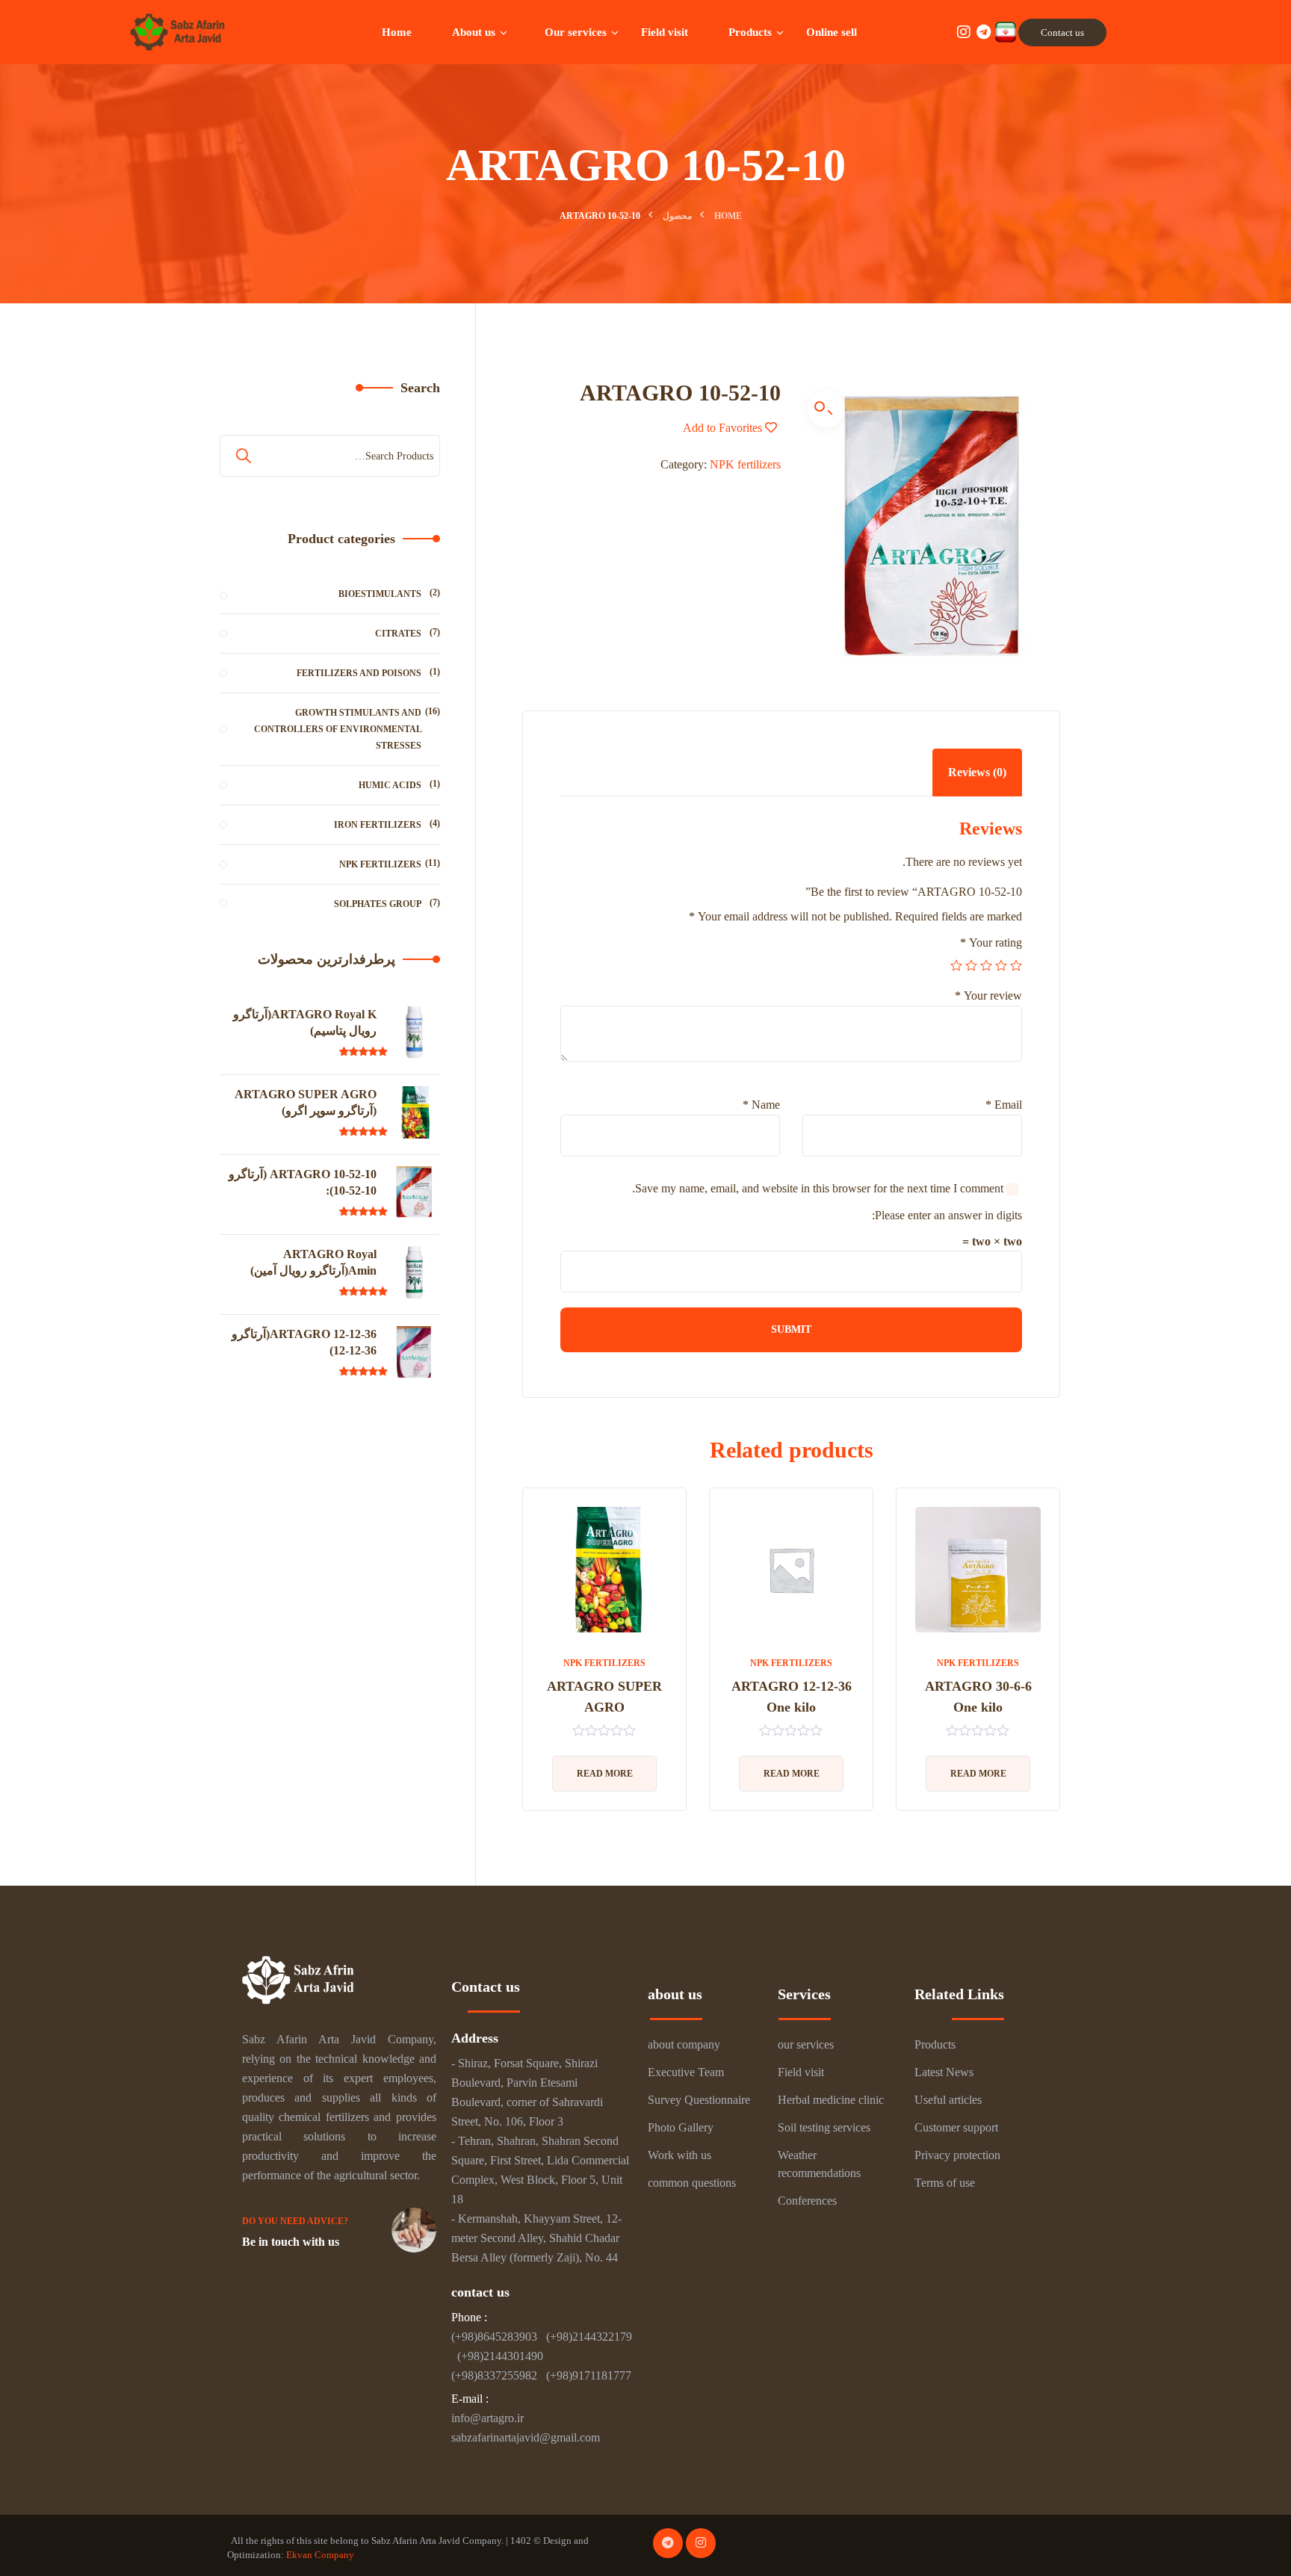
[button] (826, 409)
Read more (978, 1774)
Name (761, 1105)
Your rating (991, 942)
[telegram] (668, 2543)
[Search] (245, 456)
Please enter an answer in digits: (947, 1215)
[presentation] (526, 1661)
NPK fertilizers (745, 464)
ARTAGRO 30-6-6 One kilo (978, 1697)
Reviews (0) (977, 772)
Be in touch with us (291, 2242)
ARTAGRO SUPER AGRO (604, 1697)
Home (728, 216)
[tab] (977, 773)
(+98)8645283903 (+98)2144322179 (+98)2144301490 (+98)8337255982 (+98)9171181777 (542, 2356)
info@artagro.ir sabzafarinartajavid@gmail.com (526, 2428)
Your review (988, 996)
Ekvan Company (320, 2555)
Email (1004, 1105)
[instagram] (701, 2543)
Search (420, 388)
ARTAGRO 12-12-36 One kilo (792, 1697)
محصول (677, 216)
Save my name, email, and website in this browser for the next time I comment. (818, 1188)
